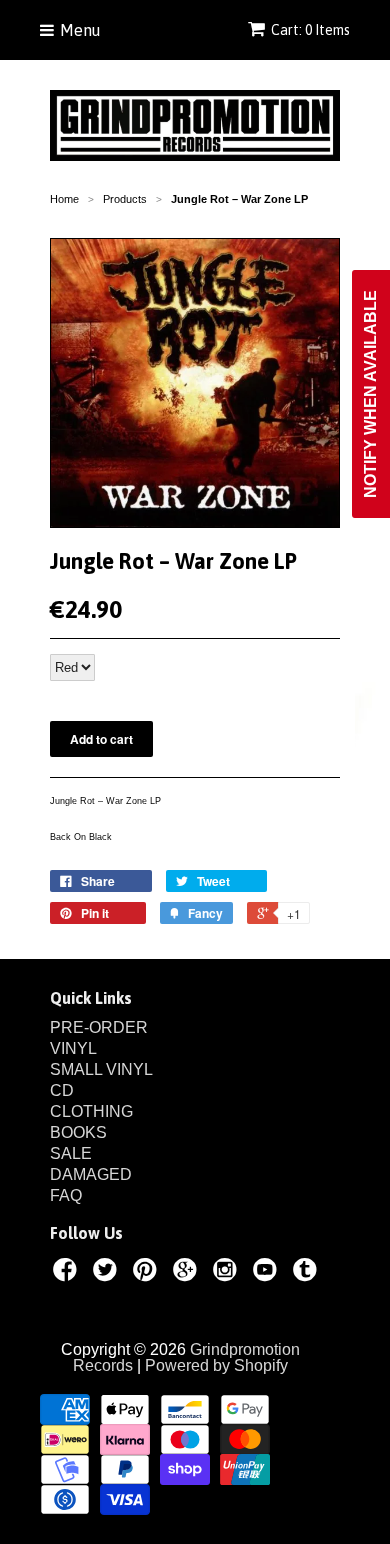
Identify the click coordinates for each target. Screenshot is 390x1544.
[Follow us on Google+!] (188, 1273)
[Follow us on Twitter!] (108, 1273)
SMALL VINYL (101, 1069)
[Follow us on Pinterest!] (148, 1273)
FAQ (66, 1195)
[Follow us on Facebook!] (68, 1273)
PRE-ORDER (99, 1027)
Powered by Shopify (216, 1365)
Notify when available (370, 394)
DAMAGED (91, 1174)
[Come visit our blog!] (308, 1273)
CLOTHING (91, 1111)
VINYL (73, 1048)
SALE (71, 1153)
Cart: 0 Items (310, 30)
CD (62, 1090)
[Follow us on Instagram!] (228, 1273)
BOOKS (78, 1132)
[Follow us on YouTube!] (268, 1273)
